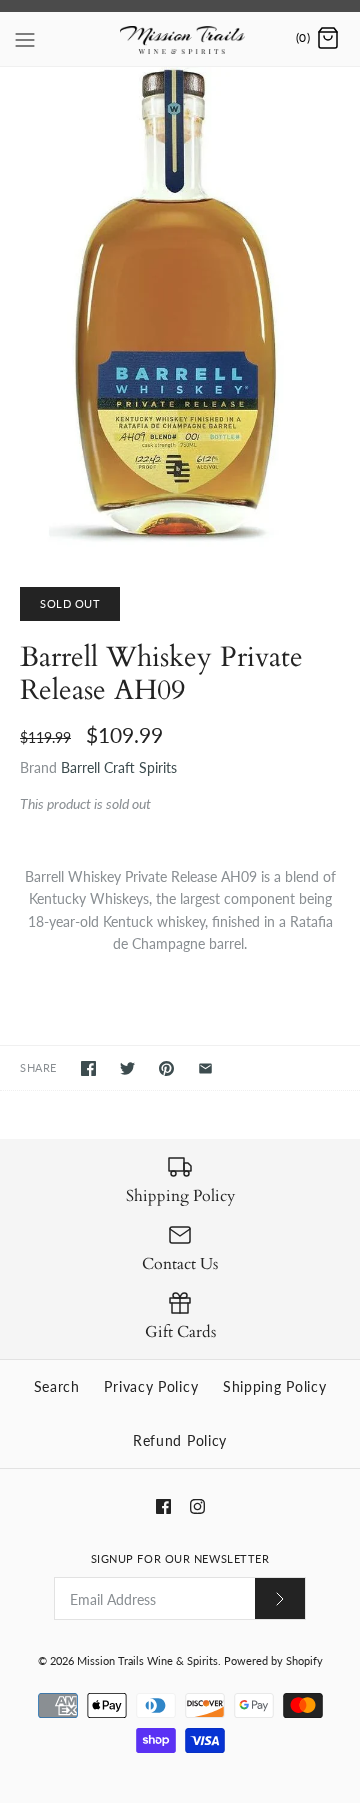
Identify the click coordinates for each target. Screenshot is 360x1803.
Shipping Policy (275, 1386)
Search (57, 1386)
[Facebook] (163, 1506)
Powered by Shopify (273, 1660)
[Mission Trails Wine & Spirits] (180, 39)
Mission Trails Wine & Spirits (147, 1660)
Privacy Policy (151, 1386)
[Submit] (280, 1598)
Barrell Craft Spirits (119, 767)
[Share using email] (205, 1068)
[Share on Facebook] (88, 1068)
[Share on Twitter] (127, 1068)
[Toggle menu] (25, 38)
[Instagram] (197, 1506)
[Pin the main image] (166, 1068)
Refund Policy (180, 1440)
